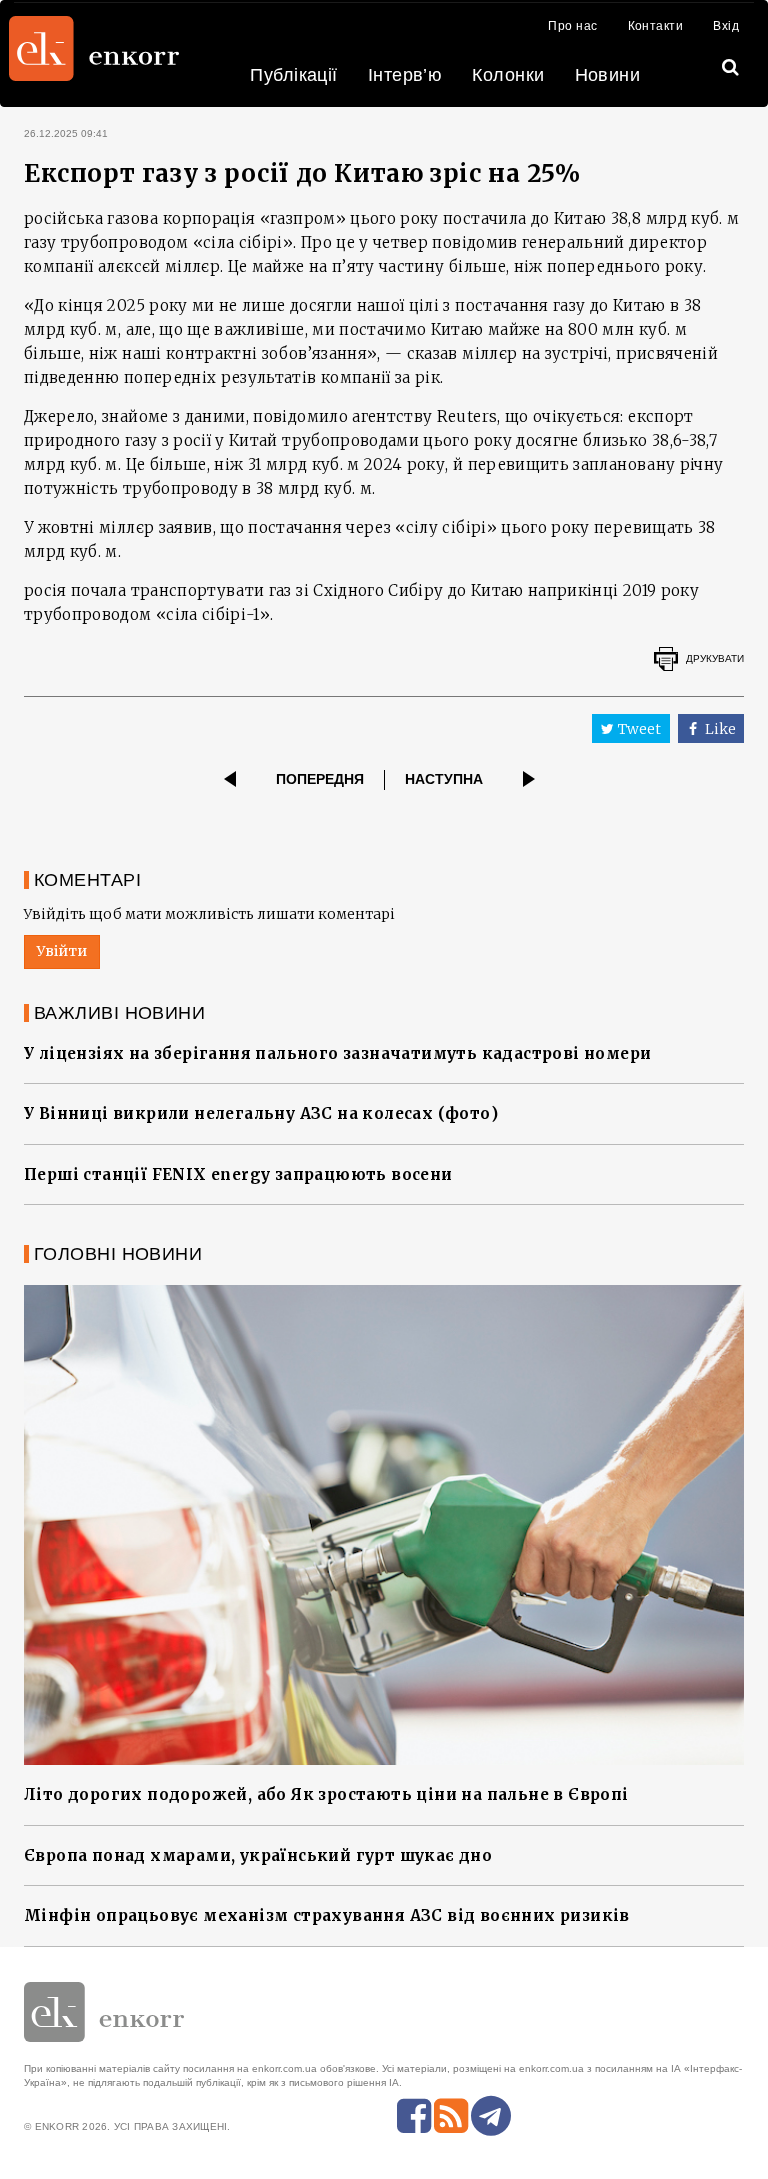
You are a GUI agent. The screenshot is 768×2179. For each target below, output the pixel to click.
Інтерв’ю (405, 75)
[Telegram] (491, 2116)
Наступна (444, 779)
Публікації (294, 75)
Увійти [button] (62, 951)
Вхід (726, 26)
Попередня (320, 779)
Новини (608, 75)
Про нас (572, 26)
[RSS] (451, 2116)
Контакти (656, 26)
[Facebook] (414, 2116)
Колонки (508, 75)
